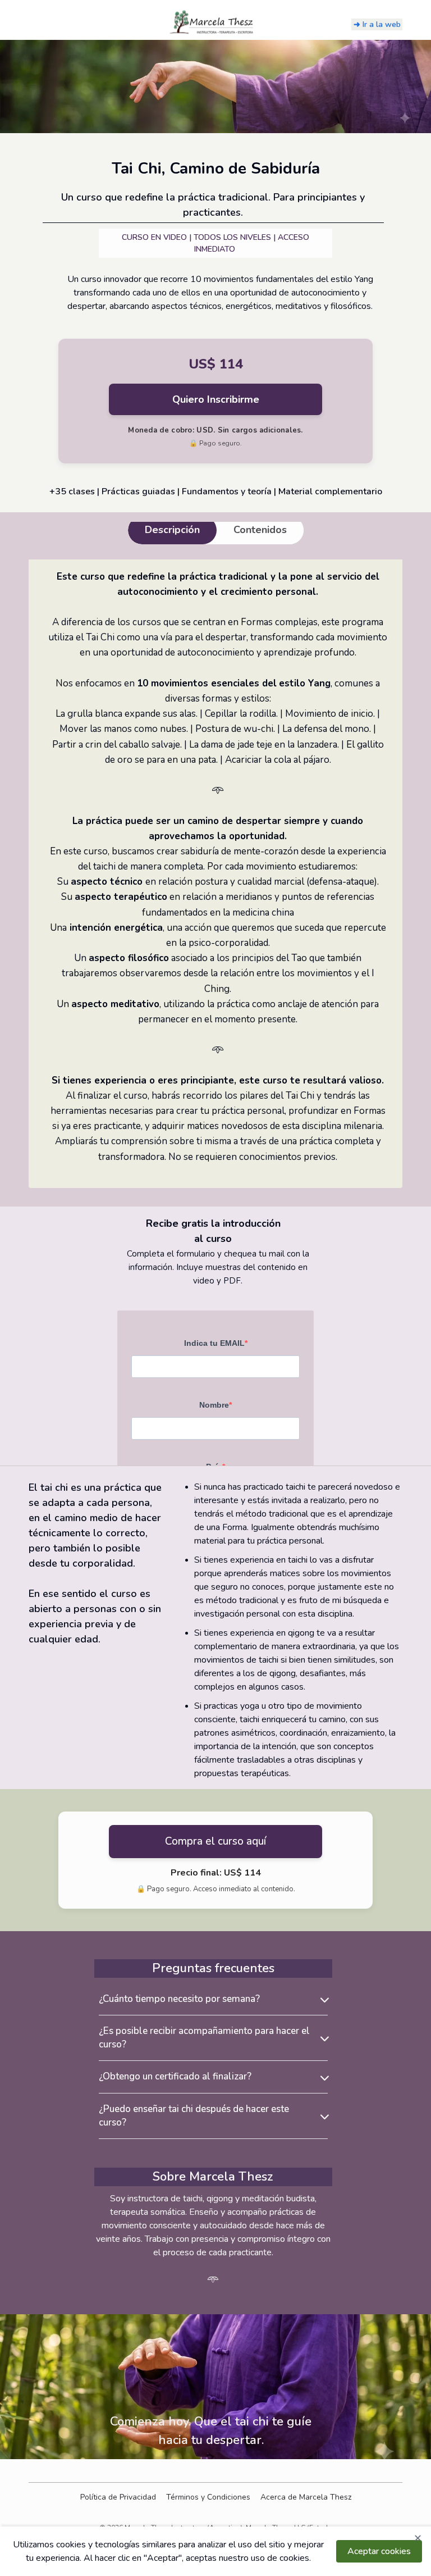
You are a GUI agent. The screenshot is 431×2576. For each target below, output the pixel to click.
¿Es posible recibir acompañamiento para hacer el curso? (204, 2038)
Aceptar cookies (379, 2551)
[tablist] (216, 530)
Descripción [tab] (172, 530)
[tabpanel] (215, 874)
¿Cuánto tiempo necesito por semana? (179, 1999)
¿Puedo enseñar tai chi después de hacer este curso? (194, 2116)
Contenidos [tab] (260, 530)
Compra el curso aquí (215, 1841)
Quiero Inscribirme (216, 399)
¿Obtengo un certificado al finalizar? (175, 2076)
